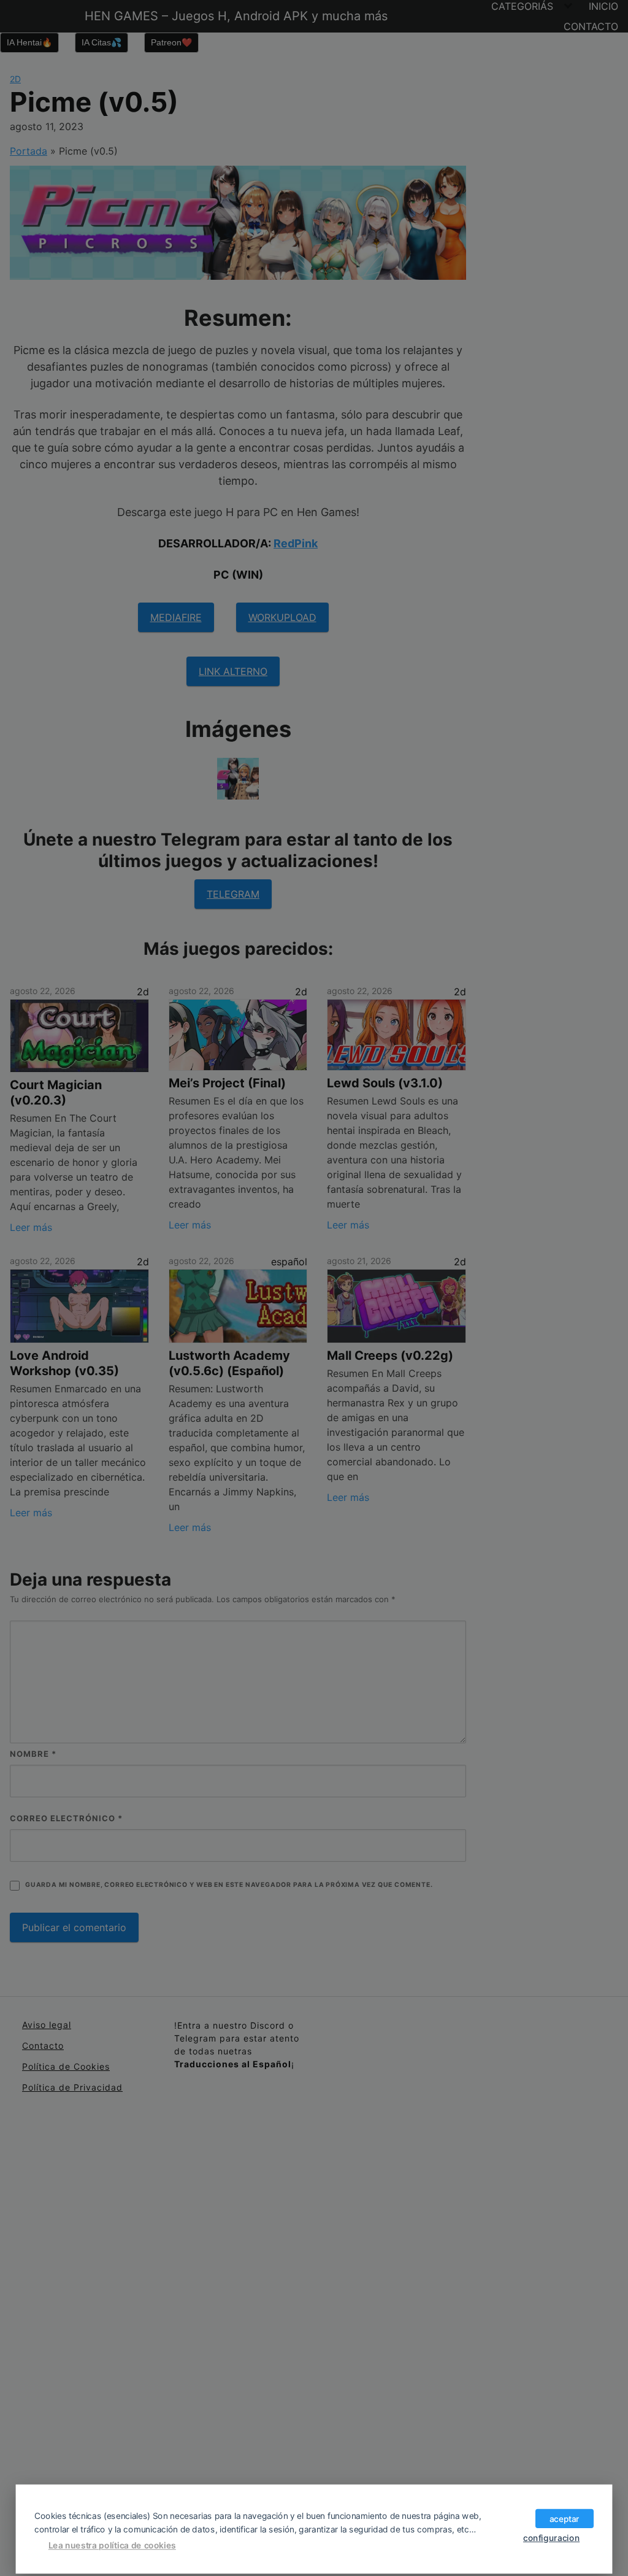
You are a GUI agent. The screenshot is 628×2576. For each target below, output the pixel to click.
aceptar (565, 2518)
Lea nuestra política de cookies (112, 2545)
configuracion (551, 2537)
